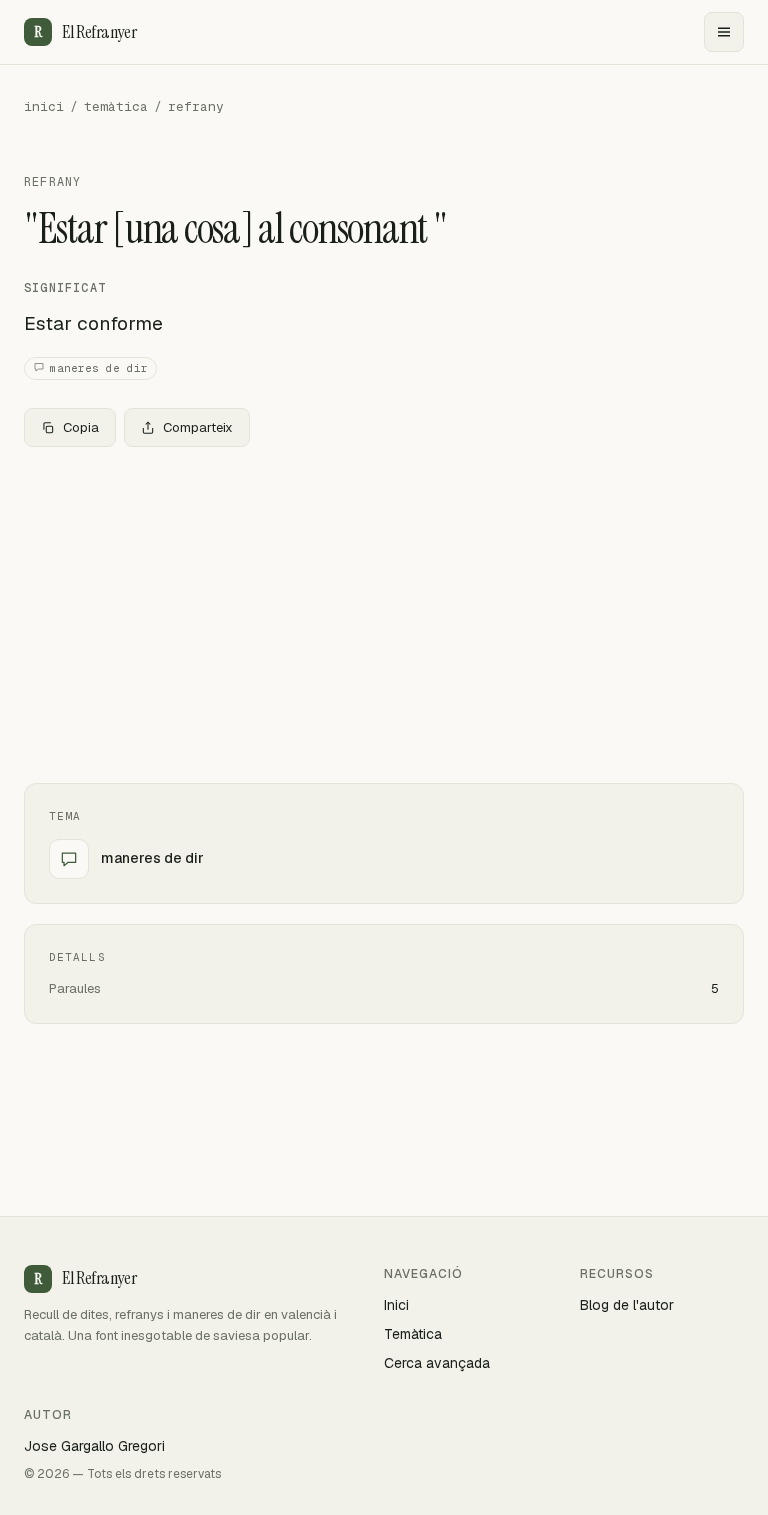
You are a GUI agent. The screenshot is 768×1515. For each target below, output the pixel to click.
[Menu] (724, 32)
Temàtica (413, 1334)
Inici (396, 1305)
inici (44, 106)
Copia (81, 427)
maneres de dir (99, 368)
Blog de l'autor (627, 1305)
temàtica (116, 106)
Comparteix (198, 427)
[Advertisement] (384, 611)
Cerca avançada (437, 1363)
